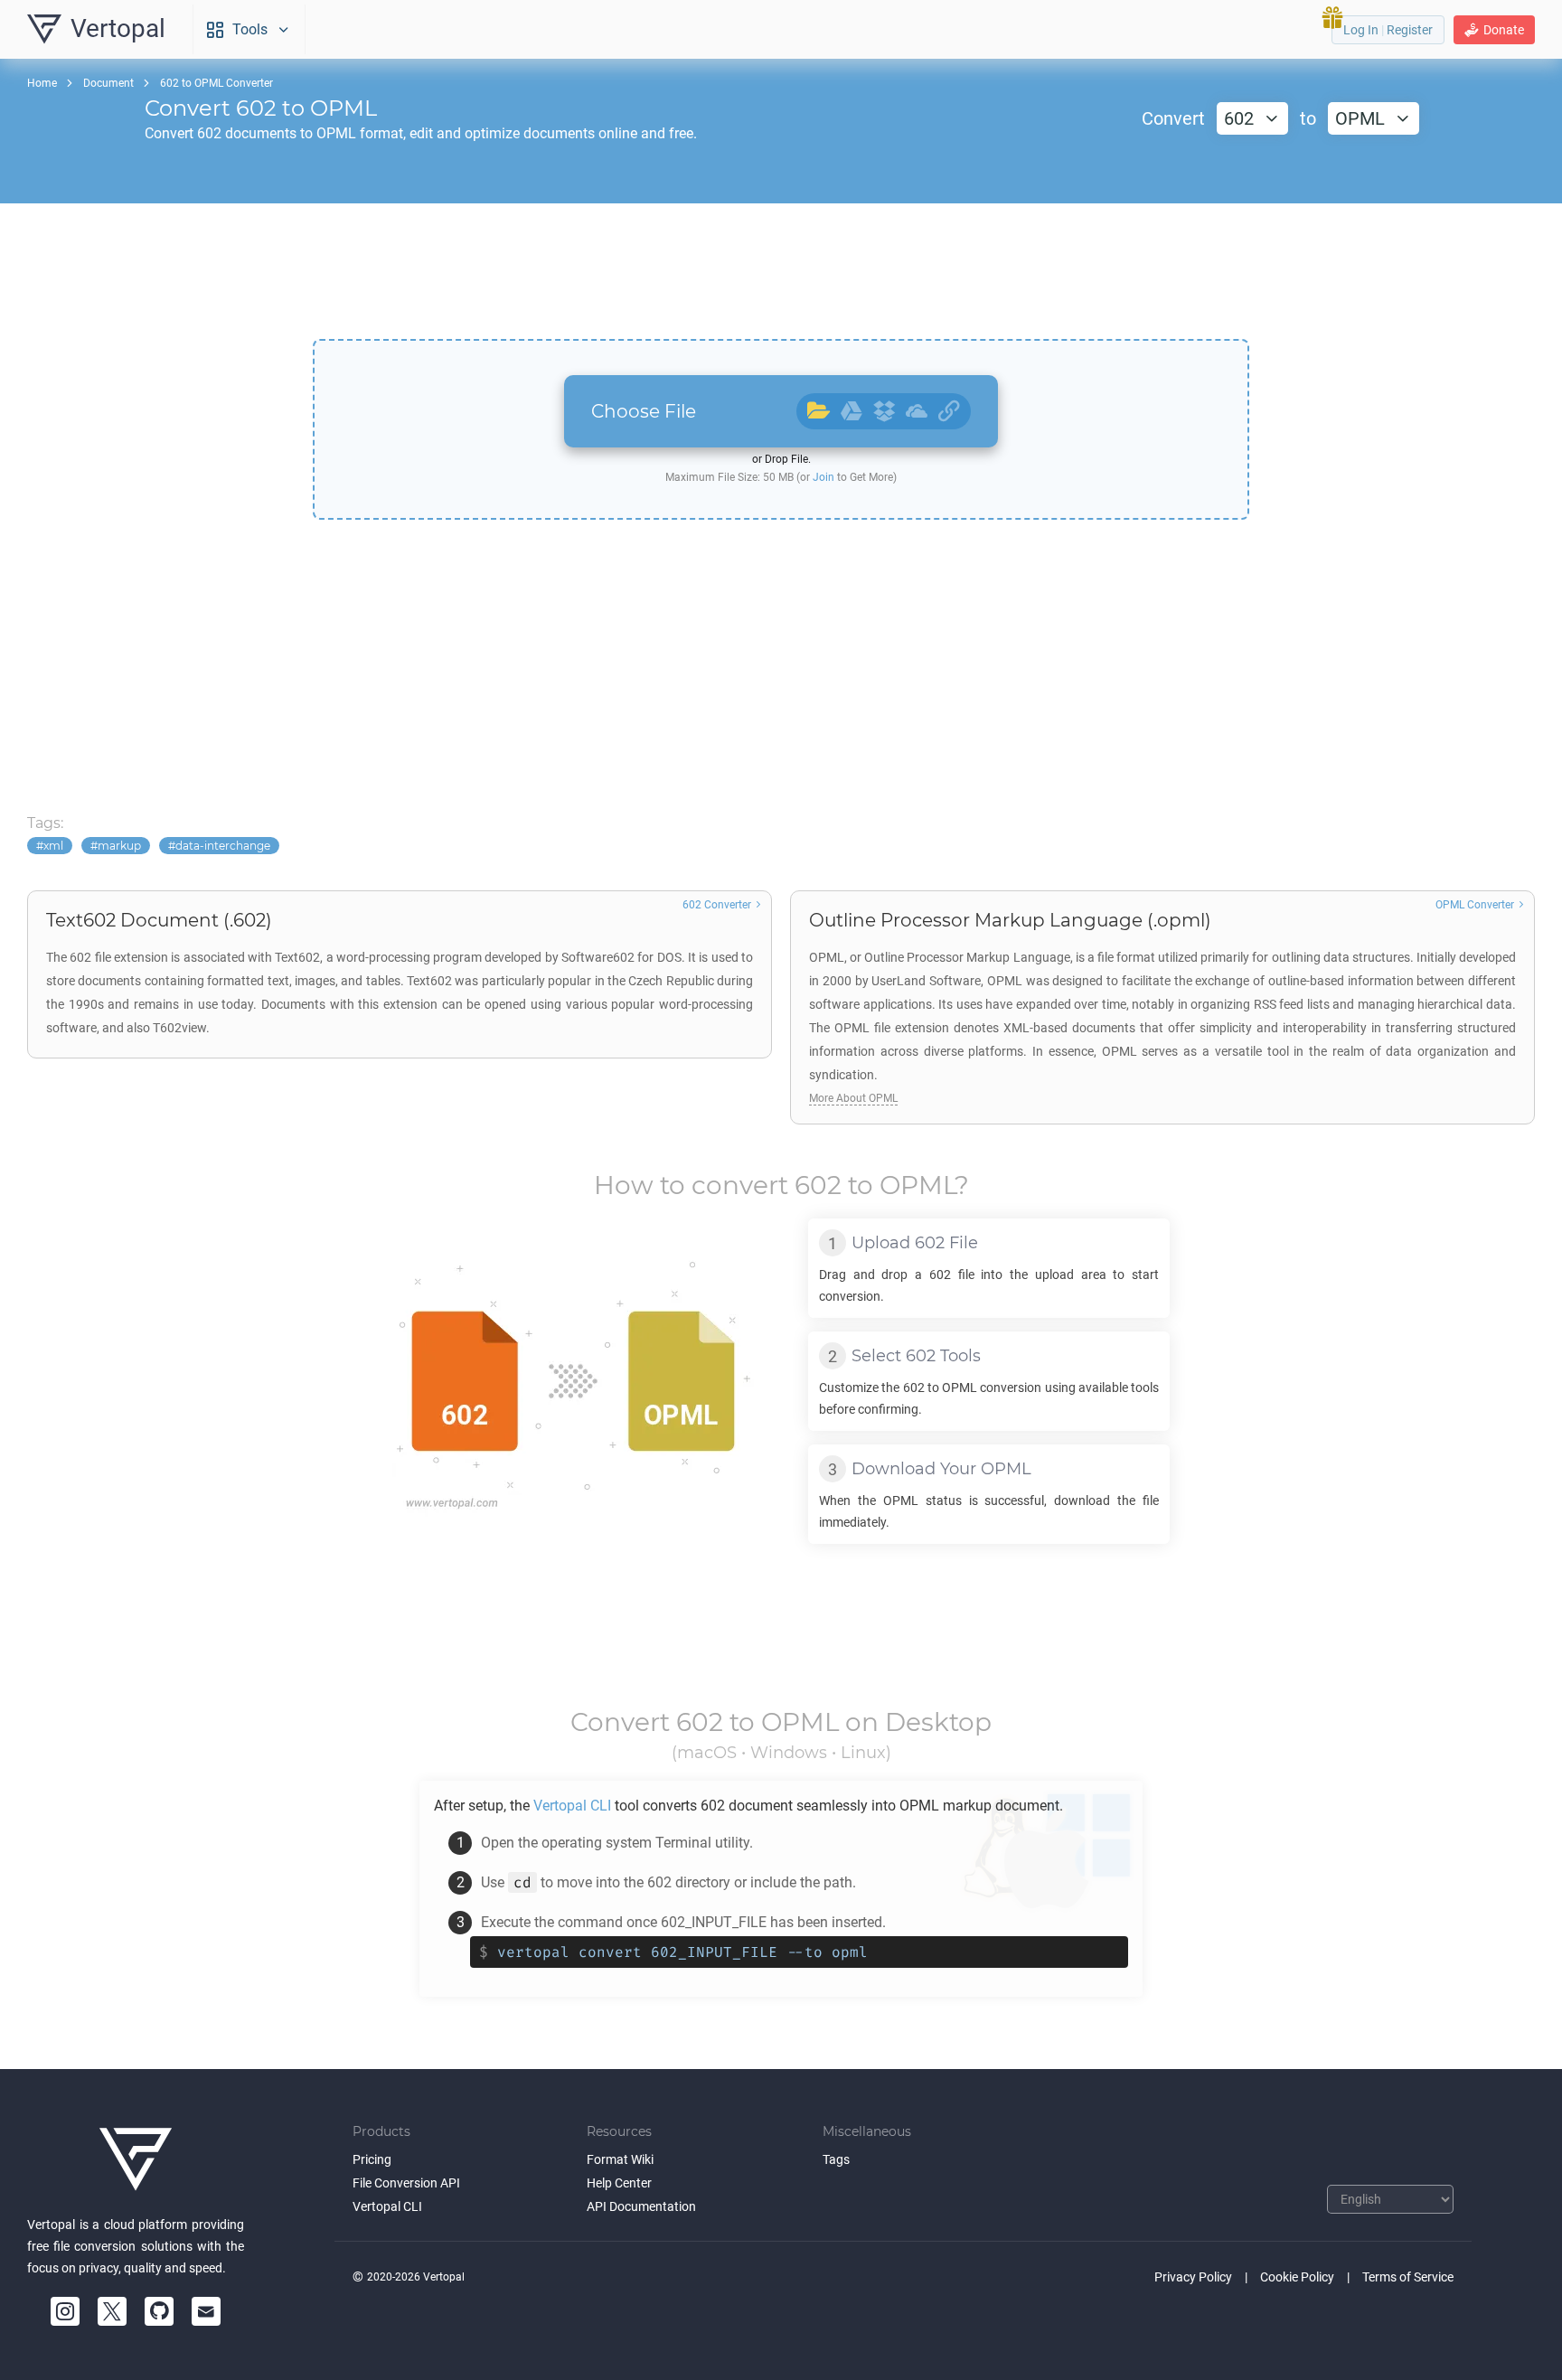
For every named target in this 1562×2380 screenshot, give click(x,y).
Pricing (372, 2159)
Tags (836, 2159)
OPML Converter (1475, 905)
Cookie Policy (1297, 2277)
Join (823, 477)
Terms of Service (1408, 2277)
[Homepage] (136, 2159)
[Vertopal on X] (112, 2311)
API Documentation (641, 2206)
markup (119, 846)
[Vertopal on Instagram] (65, 2311)
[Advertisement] (781, 271)
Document (108, 83)
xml (53, 846)
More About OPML (853, 1098)
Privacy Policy (1193, 2277)
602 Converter (717, 905)
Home (42, 83)
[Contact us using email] (206, 2311)
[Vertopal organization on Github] (159, 2311)
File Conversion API (406, 2183)
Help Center (619, 2183)
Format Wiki (620, 2159)
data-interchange (223, 846)
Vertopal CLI (387, 2206)
